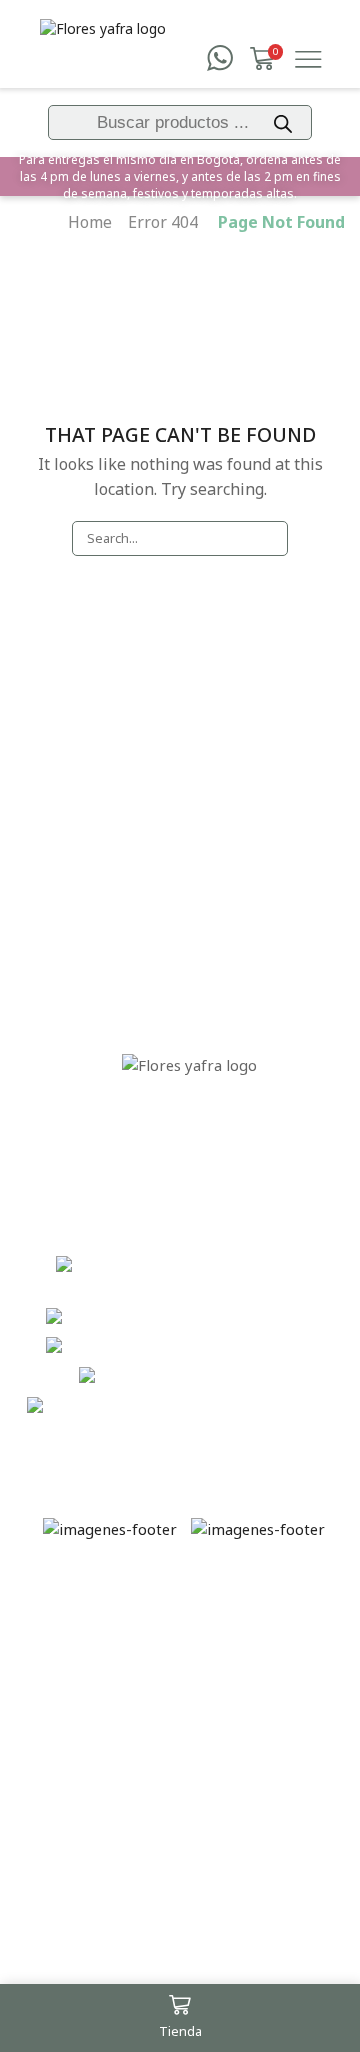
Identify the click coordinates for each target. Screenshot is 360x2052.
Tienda (189, 780)
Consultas (189, 866)
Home (90, 222)
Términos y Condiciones (96, 1629)
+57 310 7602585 (267, 1317)
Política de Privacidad (96, 1868)
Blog (189, 952)
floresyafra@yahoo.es (267, 1406)
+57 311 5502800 (267, 1347)
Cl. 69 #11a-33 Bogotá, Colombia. (220, 1277)
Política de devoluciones (189, 909)
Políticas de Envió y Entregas (96, 1705)
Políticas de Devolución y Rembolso (96, 1792)
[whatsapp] (220, 59)
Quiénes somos (189, 823)
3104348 (266, 1376)
